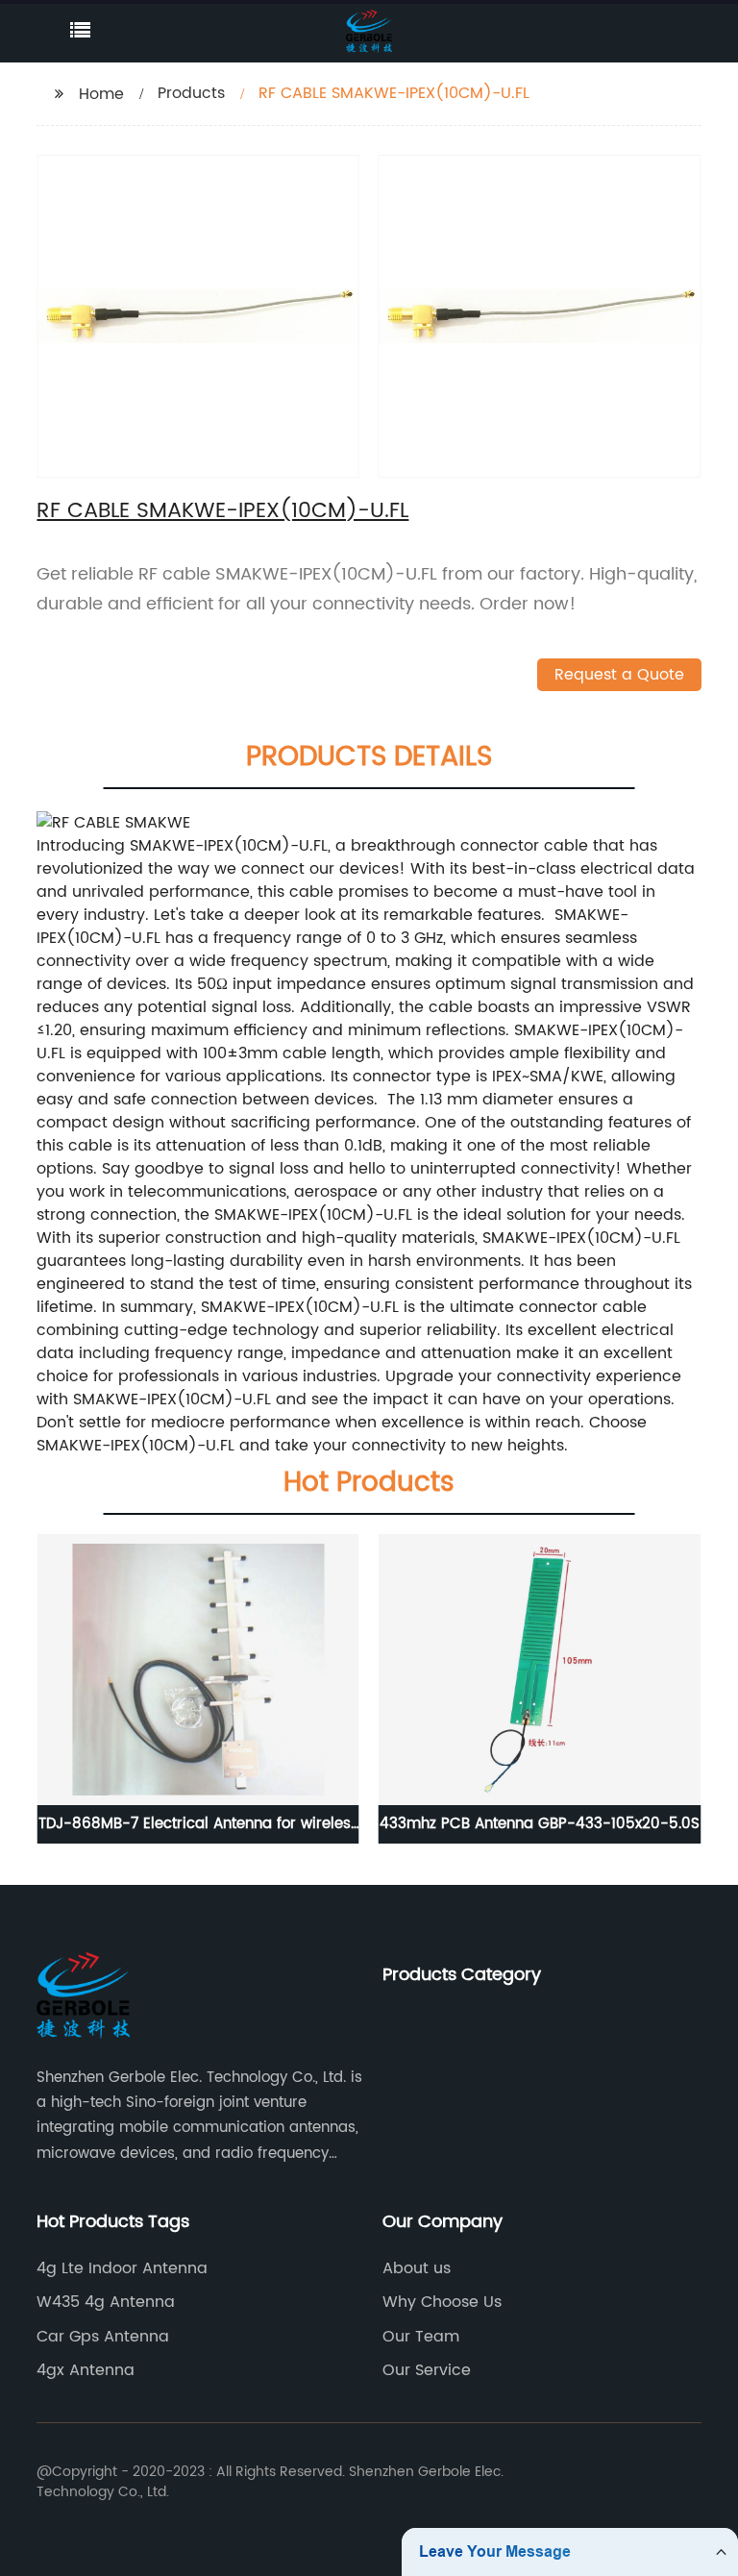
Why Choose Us (442, 2302)
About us (417, 2268)
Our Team (421, 2337)
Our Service (427, 2370)
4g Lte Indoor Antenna (122, 2268)
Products (191, 93)
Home (101, 94)
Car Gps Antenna (103, 2337)
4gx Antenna (86, 2370)
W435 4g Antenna (106, 2302)
